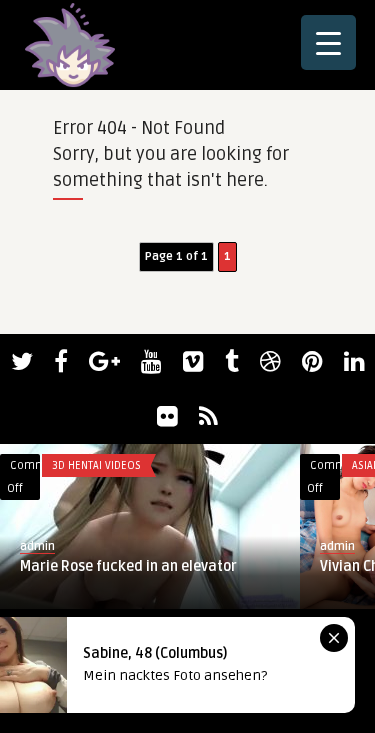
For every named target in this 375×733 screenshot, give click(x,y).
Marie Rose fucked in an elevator (128, 566)
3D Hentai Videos (96, 465)
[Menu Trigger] (328, 42)
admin (37, 546)
